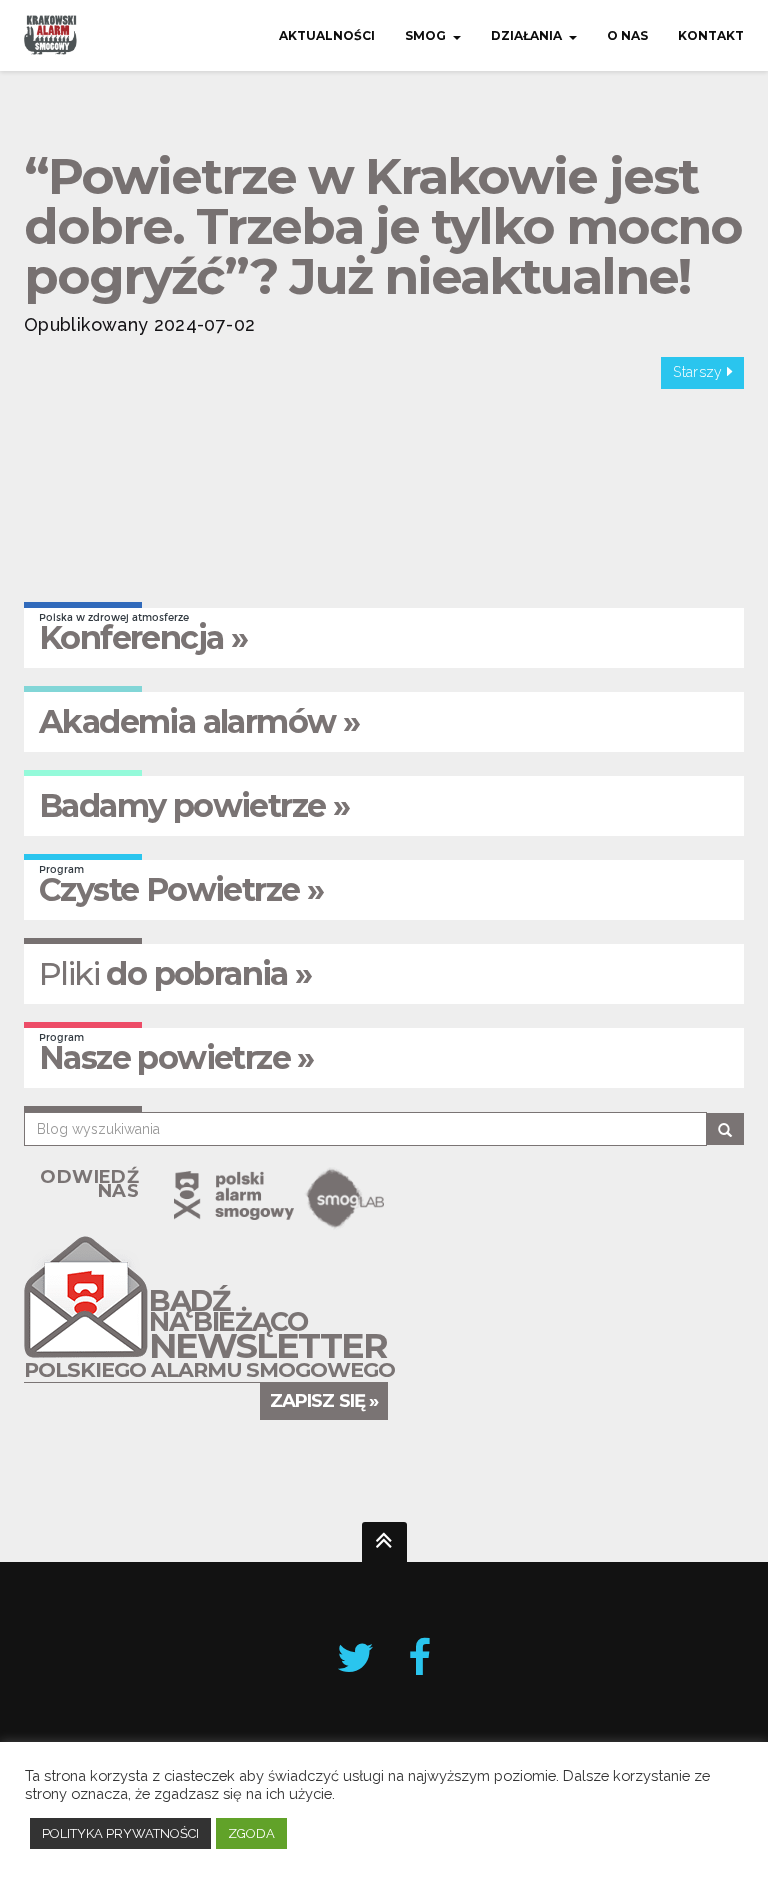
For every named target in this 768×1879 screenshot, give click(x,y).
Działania (526, 35)
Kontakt (711, 35)
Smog (425, 35)
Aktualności (327, 35)
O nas (627, 35)
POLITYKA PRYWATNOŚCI (120, 1833)
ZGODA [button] (251, 1833)
